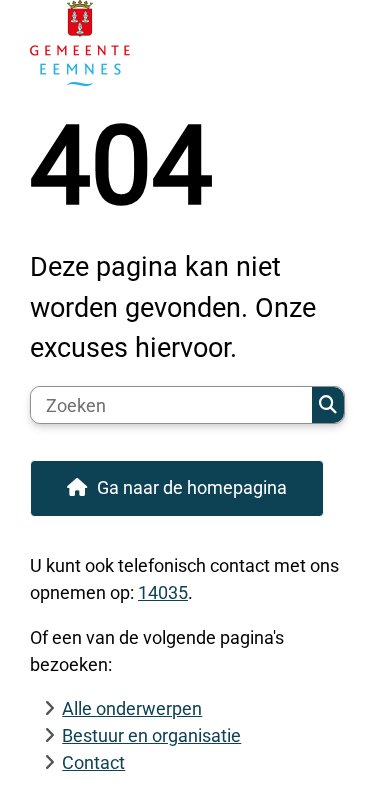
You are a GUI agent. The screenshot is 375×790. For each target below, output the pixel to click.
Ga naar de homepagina (192, 487)
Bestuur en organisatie (151, 735)
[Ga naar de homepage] (187, 43)
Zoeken (328, 405)
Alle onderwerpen (132, 708)
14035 (163, 592)
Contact (93, 762)
